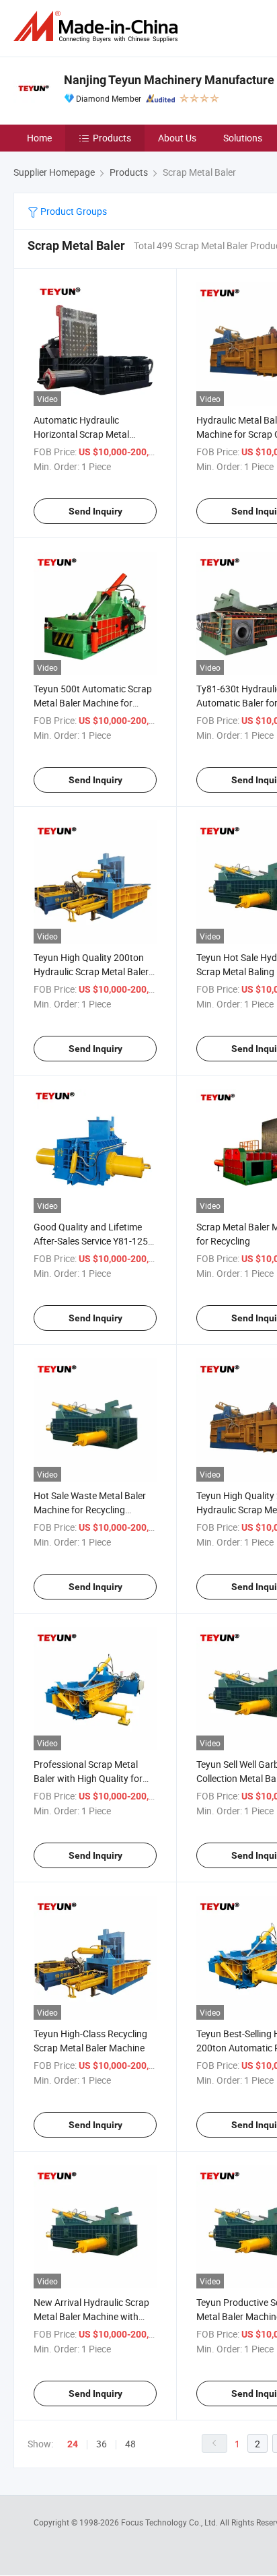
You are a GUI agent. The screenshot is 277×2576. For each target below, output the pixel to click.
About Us (177, 138)
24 (73, 2444)
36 (102, 2444)
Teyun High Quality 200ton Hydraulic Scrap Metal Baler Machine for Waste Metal (91, 971)
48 (130, 2444)
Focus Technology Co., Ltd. (170, 2522)
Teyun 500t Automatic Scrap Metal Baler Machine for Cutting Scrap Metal (93, 703)
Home (39, 138)
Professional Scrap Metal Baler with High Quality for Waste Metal (88, 1778)
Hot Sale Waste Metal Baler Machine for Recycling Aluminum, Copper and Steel (92, 1510)
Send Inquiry (95, 511)
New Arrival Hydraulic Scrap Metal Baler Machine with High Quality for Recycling (91, 2316)
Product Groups (73, 211)
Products (112, 138)
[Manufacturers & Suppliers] (98, 27)
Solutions (243, 138)
